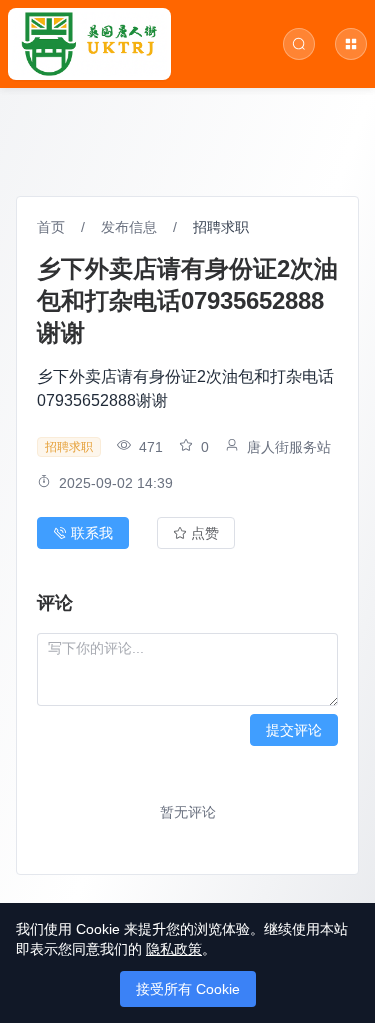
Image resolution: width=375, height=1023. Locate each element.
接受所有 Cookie (188, 989)
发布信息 (129, 227)
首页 (51, 227)
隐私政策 (174, 949)
